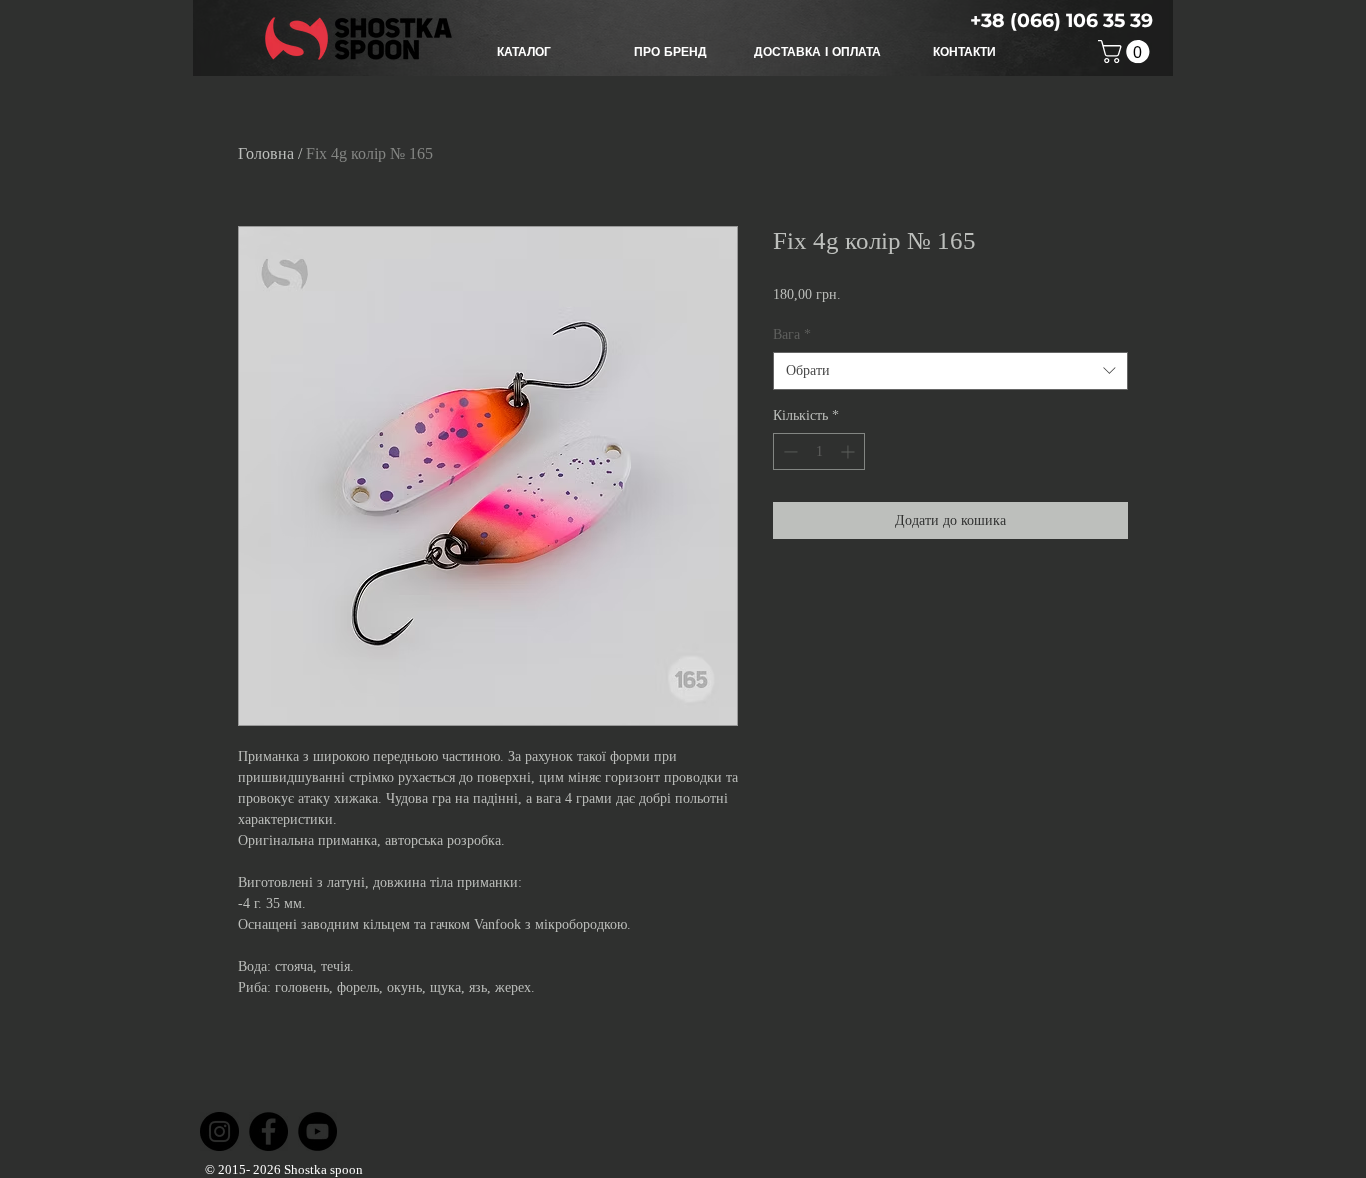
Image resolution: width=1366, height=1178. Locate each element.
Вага (792, 334)
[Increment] (849, 451)
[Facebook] (268, 1131)
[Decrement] (788, 451)
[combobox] (950, 371)
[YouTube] (317, 1131)
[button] (523, 52)
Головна (266, 153)
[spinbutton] (819, 451)
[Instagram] (219, 1131)
